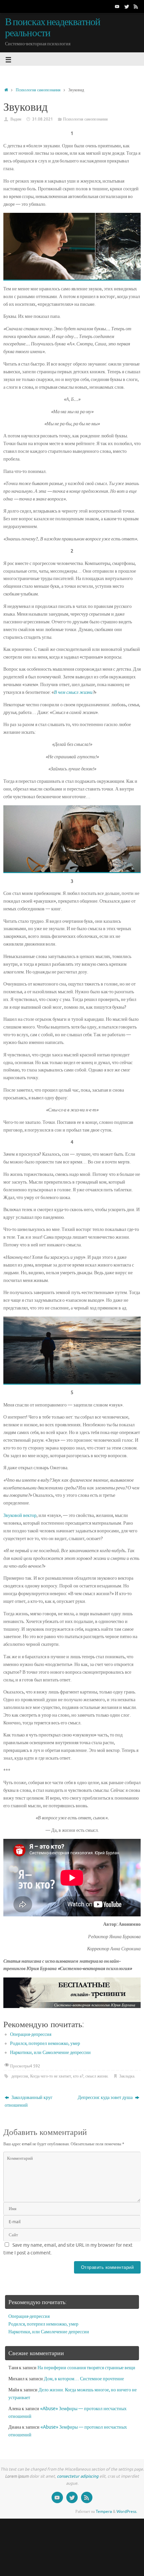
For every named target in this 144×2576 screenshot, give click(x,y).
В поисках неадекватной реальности (53, 28)
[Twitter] (127, 6)
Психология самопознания (38, 90)
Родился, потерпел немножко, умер (45, 2043)
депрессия (20, 2076)
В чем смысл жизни (73, 692)
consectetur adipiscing (78, 2476)
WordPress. (127, 2512)
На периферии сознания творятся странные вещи (86, 2368)
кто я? (78, 2076)
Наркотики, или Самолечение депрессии (50, 2053)
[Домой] (6, 90)
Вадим (16, 119)
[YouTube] (117, 6)
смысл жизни (96, 2076)
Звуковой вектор (20, 1515)
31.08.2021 (43, 119)
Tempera (104, 2512)
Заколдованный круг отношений (29, 2101)
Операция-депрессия (31, 2034)
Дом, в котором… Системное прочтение (84, 2379)
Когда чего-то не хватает (51, 2076)
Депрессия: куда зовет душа (106, 2097)
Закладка (127, 2076)
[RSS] (136, 6)
